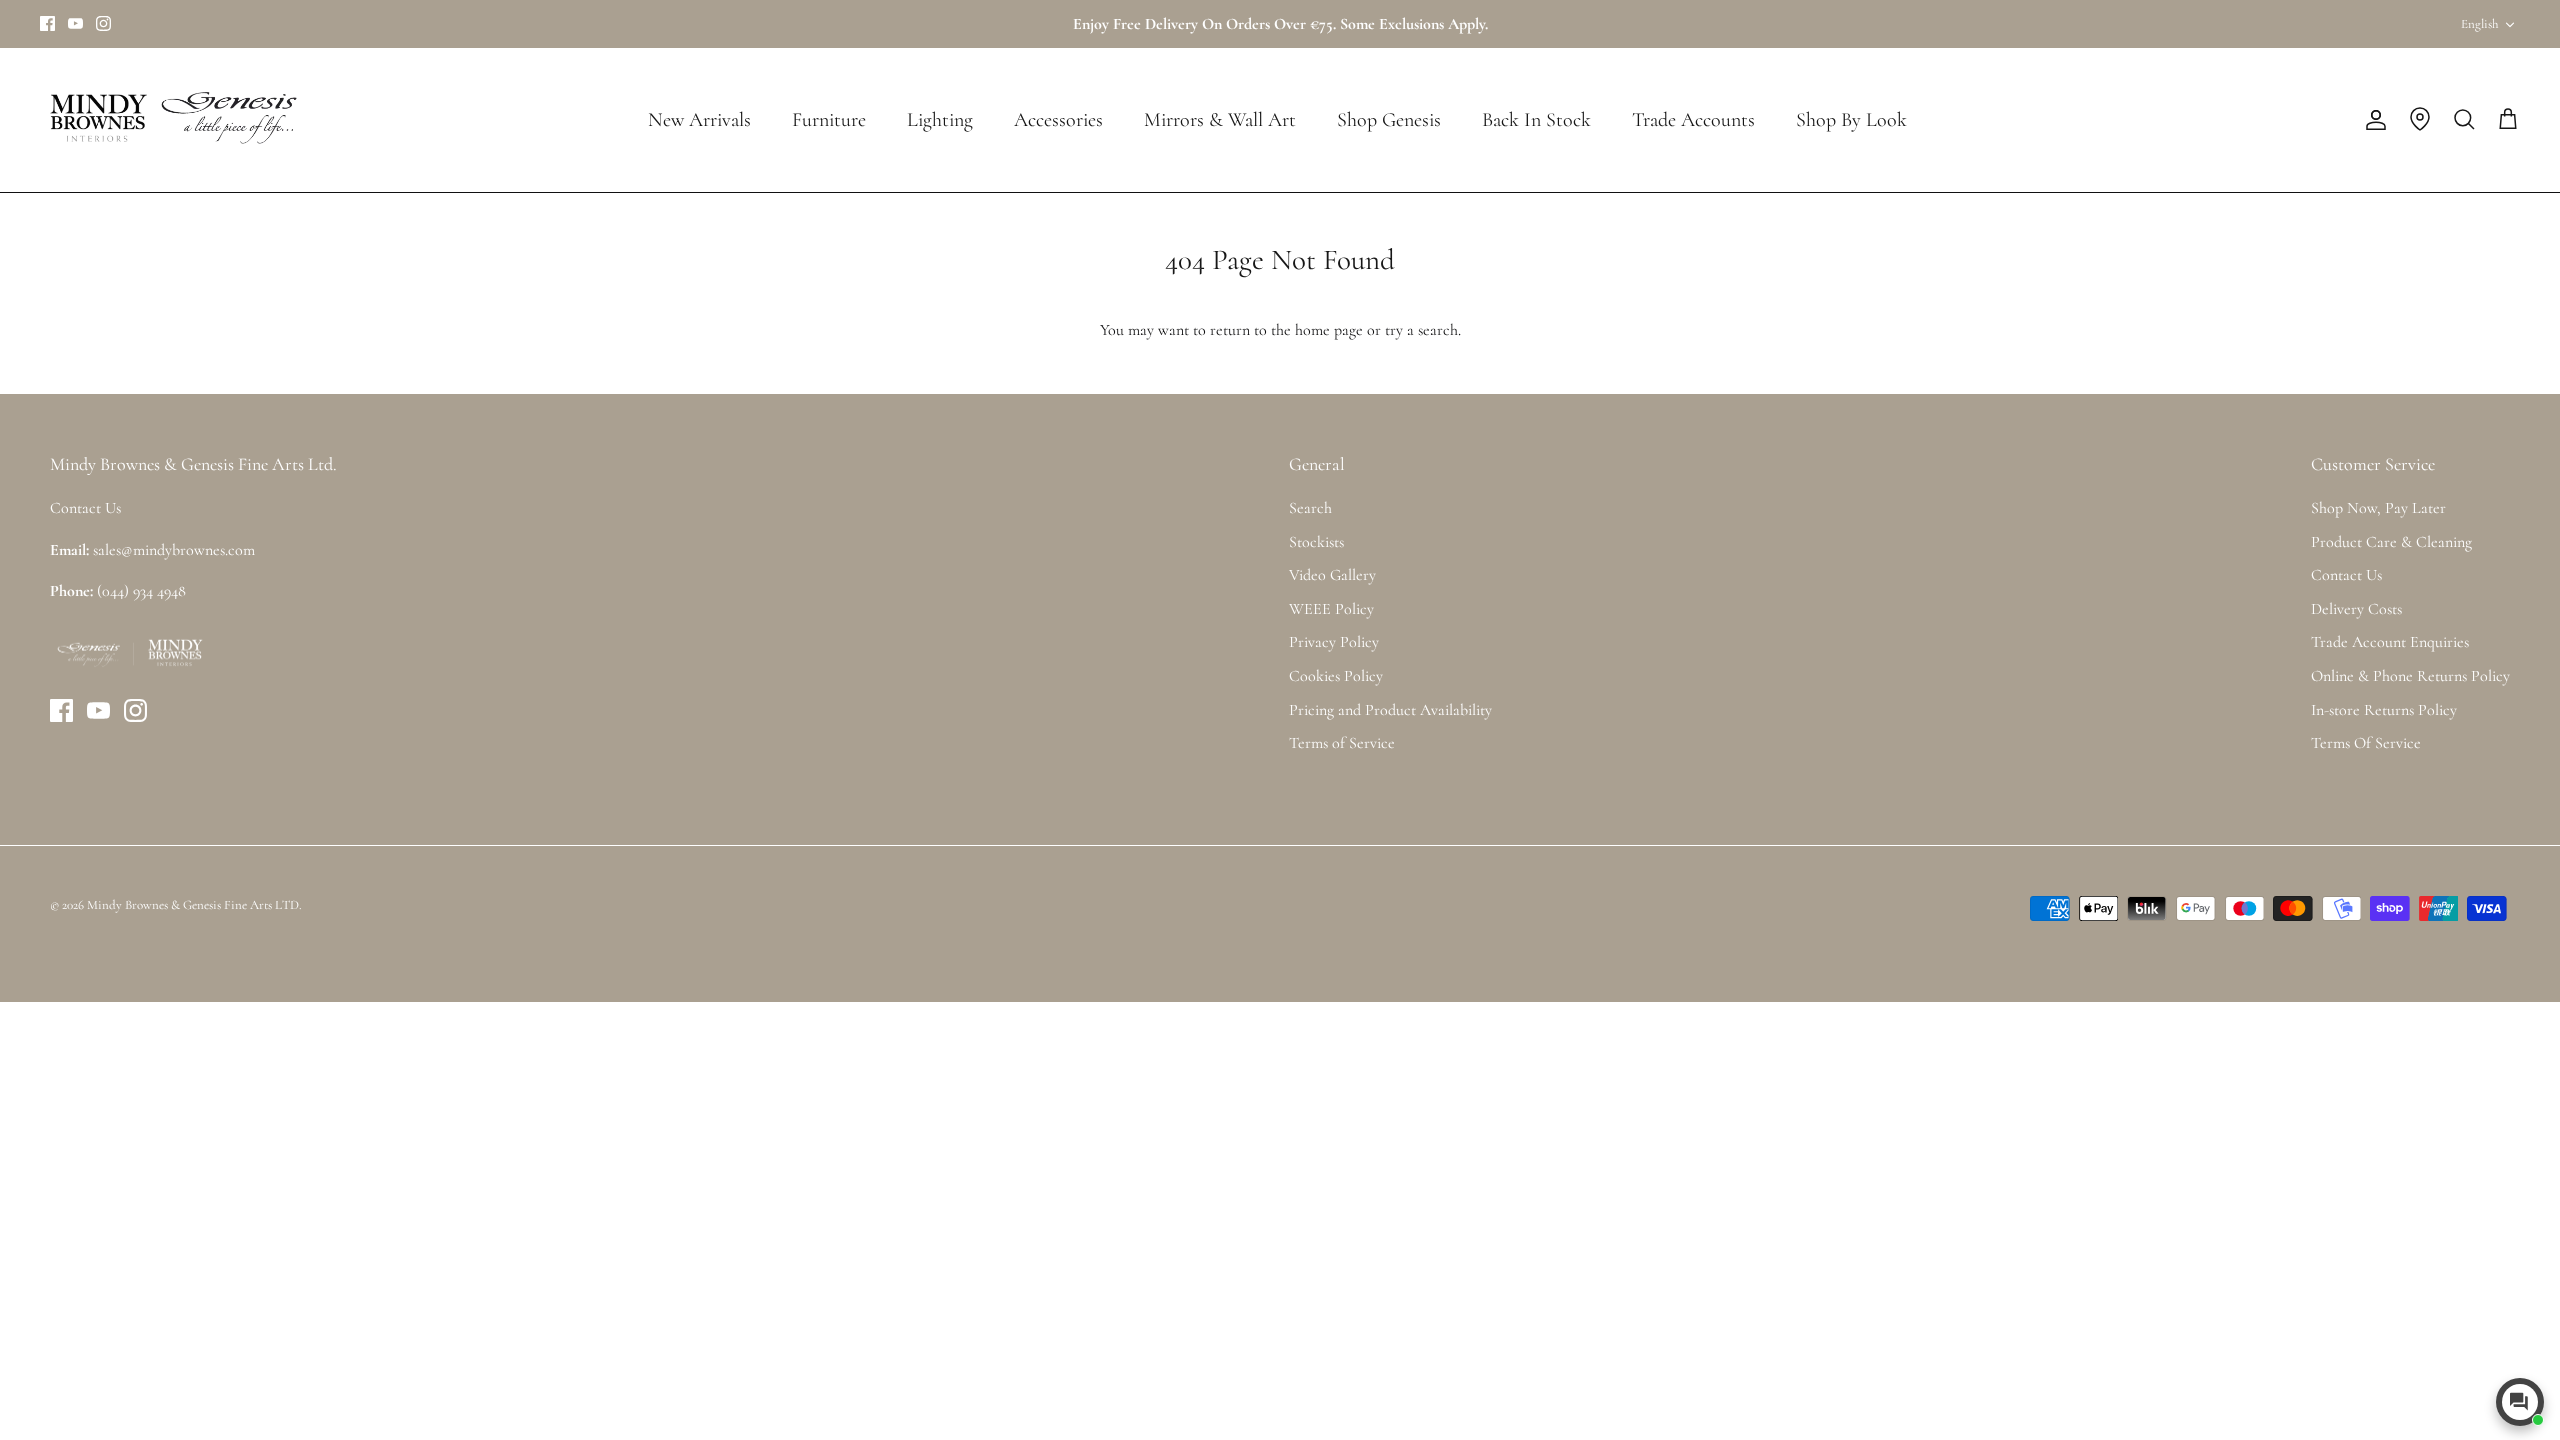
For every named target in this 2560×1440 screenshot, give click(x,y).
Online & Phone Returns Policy (2410, 676)
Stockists (1316, 542)
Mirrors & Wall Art (1220, 120)
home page (1329, 330)
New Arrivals (699, 120)
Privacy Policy (1334, 642)
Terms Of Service (2366, 743)
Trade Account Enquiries (2390, 642)
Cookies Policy (1336, 676)
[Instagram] (103, 23)
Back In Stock (1536, 120)
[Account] (2372, 120)
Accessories (1058, 120)
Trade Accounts (1693, 120)
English (2479, 24)
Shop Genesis (1389, 120)
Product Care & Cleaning (2391, 542)
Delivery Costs (2356, 609)
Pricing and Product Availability (1390, 710)
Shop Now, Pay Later (2378, 508)
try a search (1421, 330)
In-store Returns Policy (2384, 710)
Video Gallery (1332, 575)
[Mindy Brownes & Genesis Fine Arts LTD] (170, 120)
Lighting (940, 120)
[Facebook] (47, 23)
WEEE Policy (1331, 609)
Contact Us (2346, 575)
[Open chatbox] (2520, 1402)
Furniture (829, 120)
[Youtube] (75, 23)
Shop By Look (1851, 120)
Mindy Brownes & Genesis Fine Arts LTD (193, 905)
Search (1310, 508)
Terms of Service (1342, 743)
